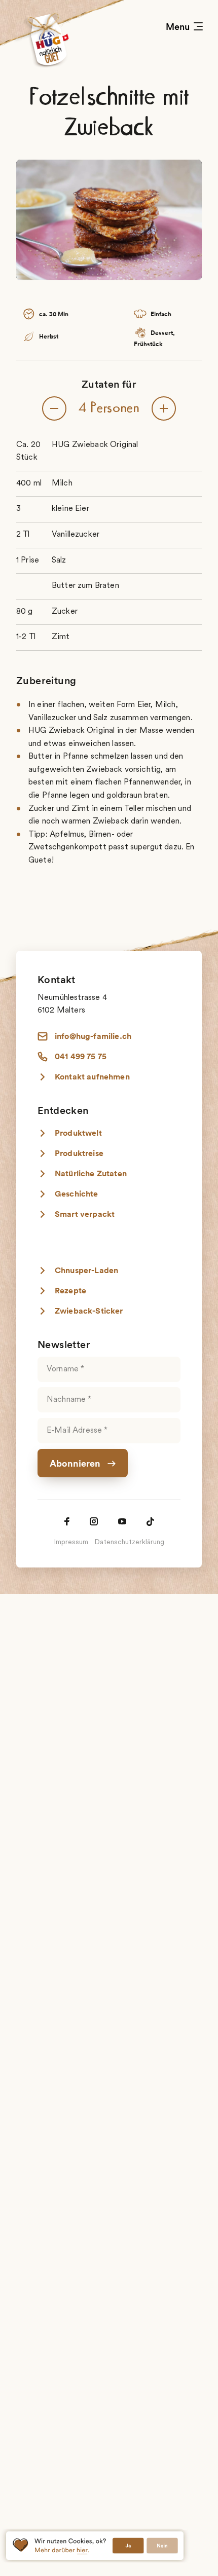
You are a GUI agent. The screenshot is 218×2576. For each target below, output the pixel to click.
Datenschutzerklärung (129, 1543)
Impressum (71, 1543)
